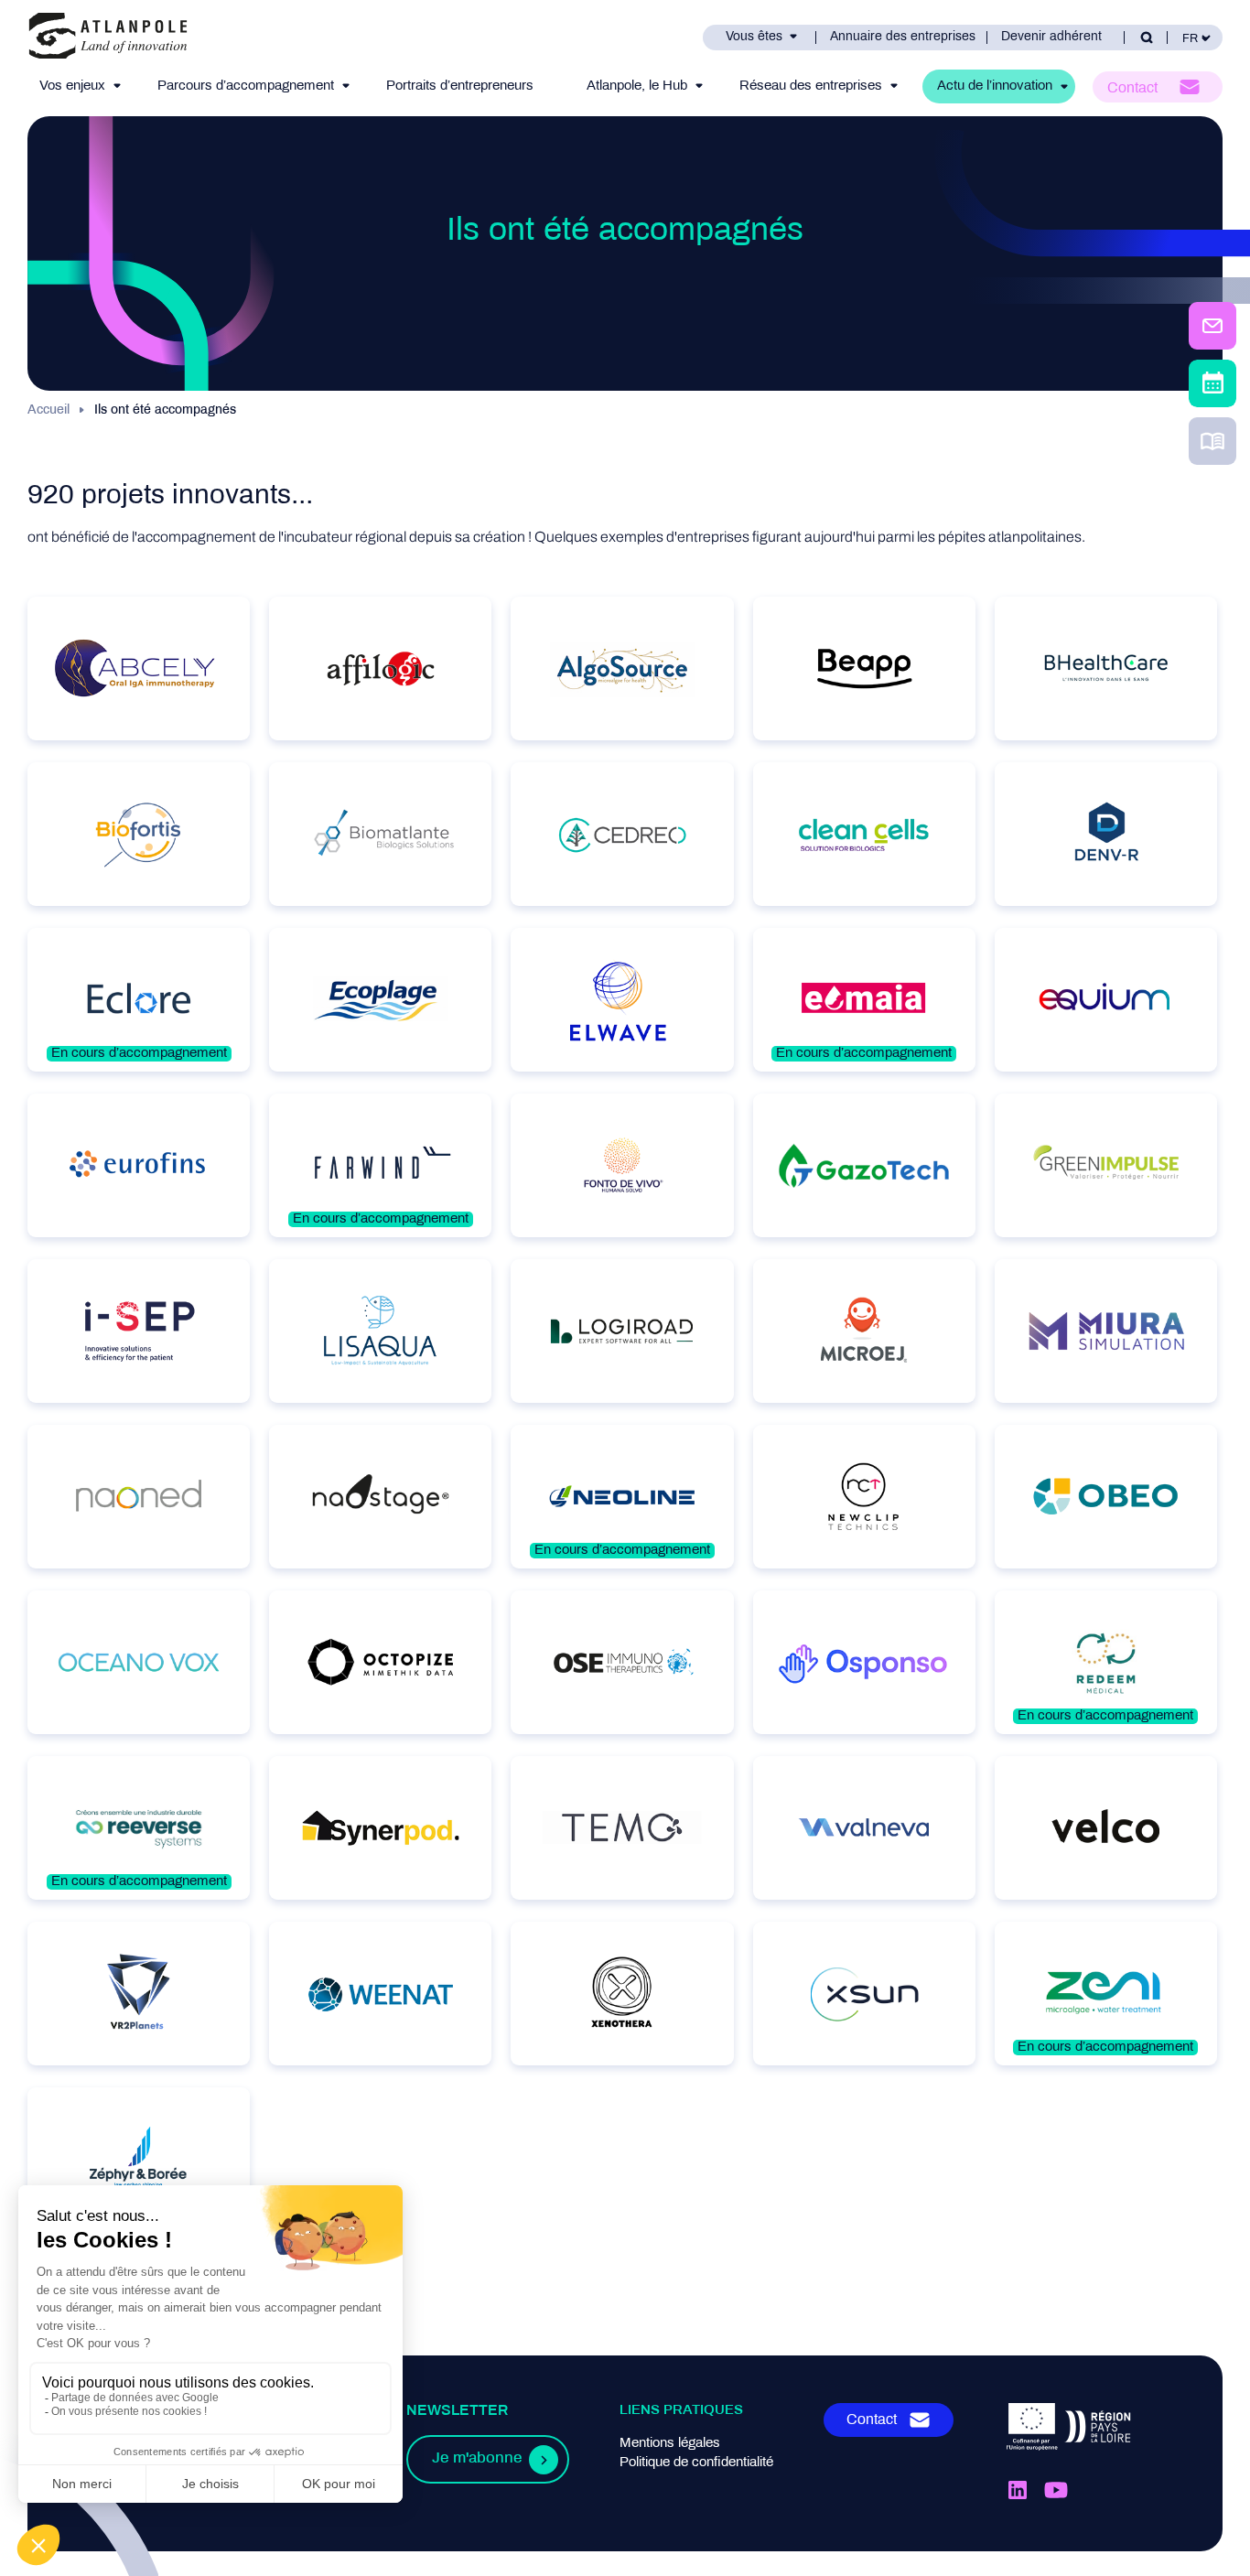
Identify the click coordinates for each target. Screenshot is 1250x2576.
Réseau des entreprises (811, 86)
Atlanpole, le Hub (637, 86)
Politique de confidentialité (696, 2463)
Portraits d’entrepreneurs (460, 86)
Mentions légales (670, 2443)
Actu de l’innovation (995, 86)
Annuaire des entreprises (903, 37)
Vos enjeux (72, 86)
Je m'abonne (477, 2459)
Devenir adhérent (1051, 37)
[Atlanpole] (108, 37)
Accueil (48, 410)
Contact (1132, 88)
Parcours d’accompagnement (246, 86)
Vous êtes (754, 37)
